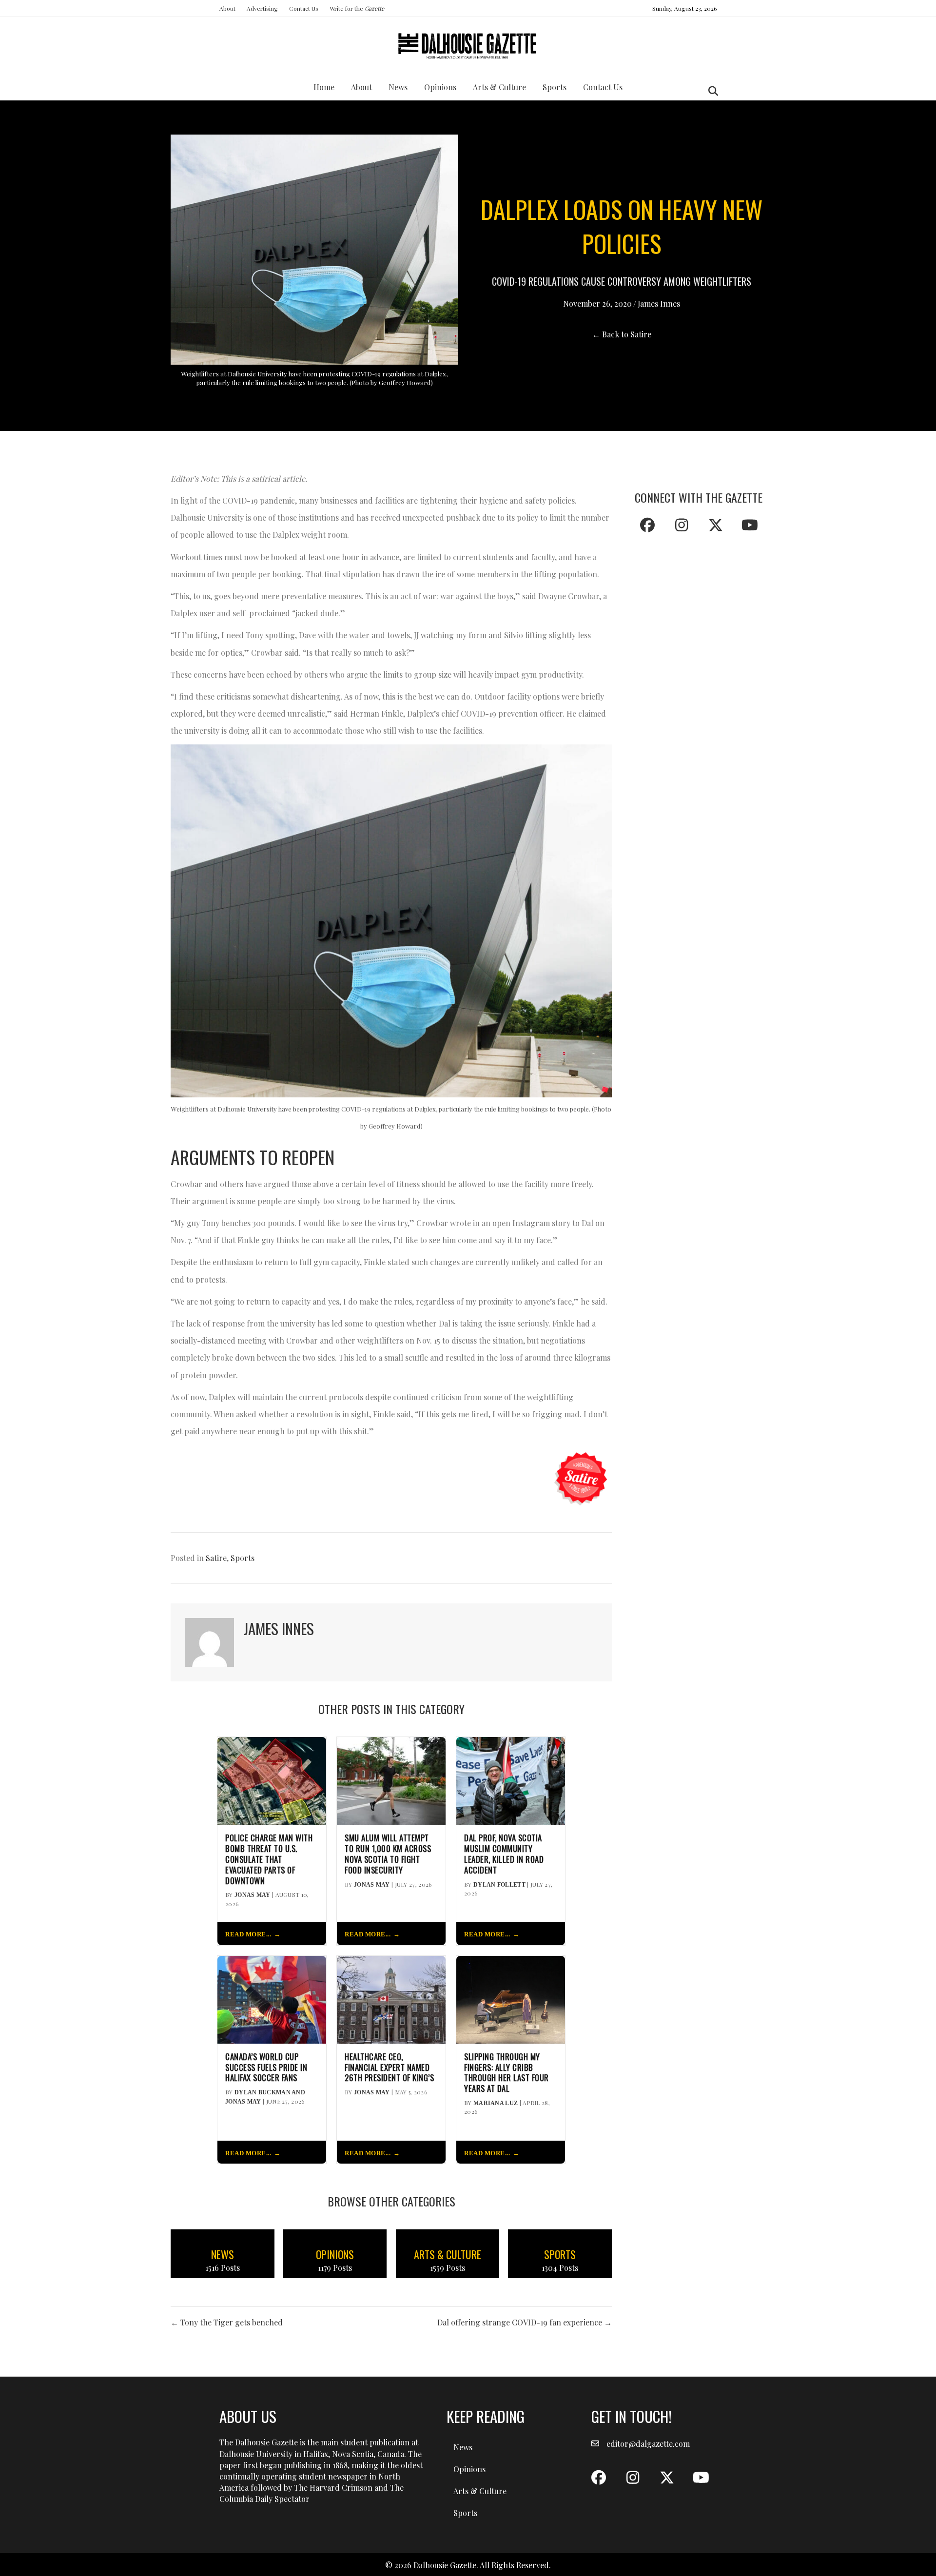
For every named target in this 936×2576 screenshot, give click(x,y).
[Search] (711, 91)
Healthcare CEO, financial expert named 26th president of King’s (389, 2067)
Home (324, 87)
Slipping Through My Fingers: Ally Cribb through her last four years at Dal (507, 2073)
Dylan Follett (499, 1885)
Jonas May (253, 1895)
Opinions (440, 87)
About (227, 8)
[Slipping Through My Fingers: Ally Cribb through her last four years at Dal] (511, 1999)
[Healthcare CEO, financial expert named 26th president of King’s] (391, 1999)
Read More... (248, 1934)
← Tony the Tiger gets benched (227, 2322)
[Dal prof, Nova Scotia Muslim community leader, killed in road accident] (511, 1780)
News (398, 87)
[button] (647, 525)
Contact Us (304, 8)
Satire (216, 1558)
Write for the (357, 8)
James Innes (659, 303)
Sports (555, 87)
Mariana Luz (496, 2103)
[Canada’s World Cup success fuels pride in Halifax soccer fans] (272, 1999)
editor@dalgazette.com (648, 2444)
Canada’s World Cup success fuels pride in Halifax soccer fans (266, 2067)
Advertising (262, 8)
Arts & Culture (499, 87)
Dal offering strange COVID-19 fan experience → (525, 2322)
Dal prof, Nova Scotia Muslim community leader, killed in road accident (504, 1854)
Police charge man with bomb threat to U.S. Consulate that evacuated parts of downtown (269, 1859)
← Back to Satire (622, 334)
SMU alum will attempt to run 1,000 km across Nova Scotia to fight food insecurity (388, 1854)
